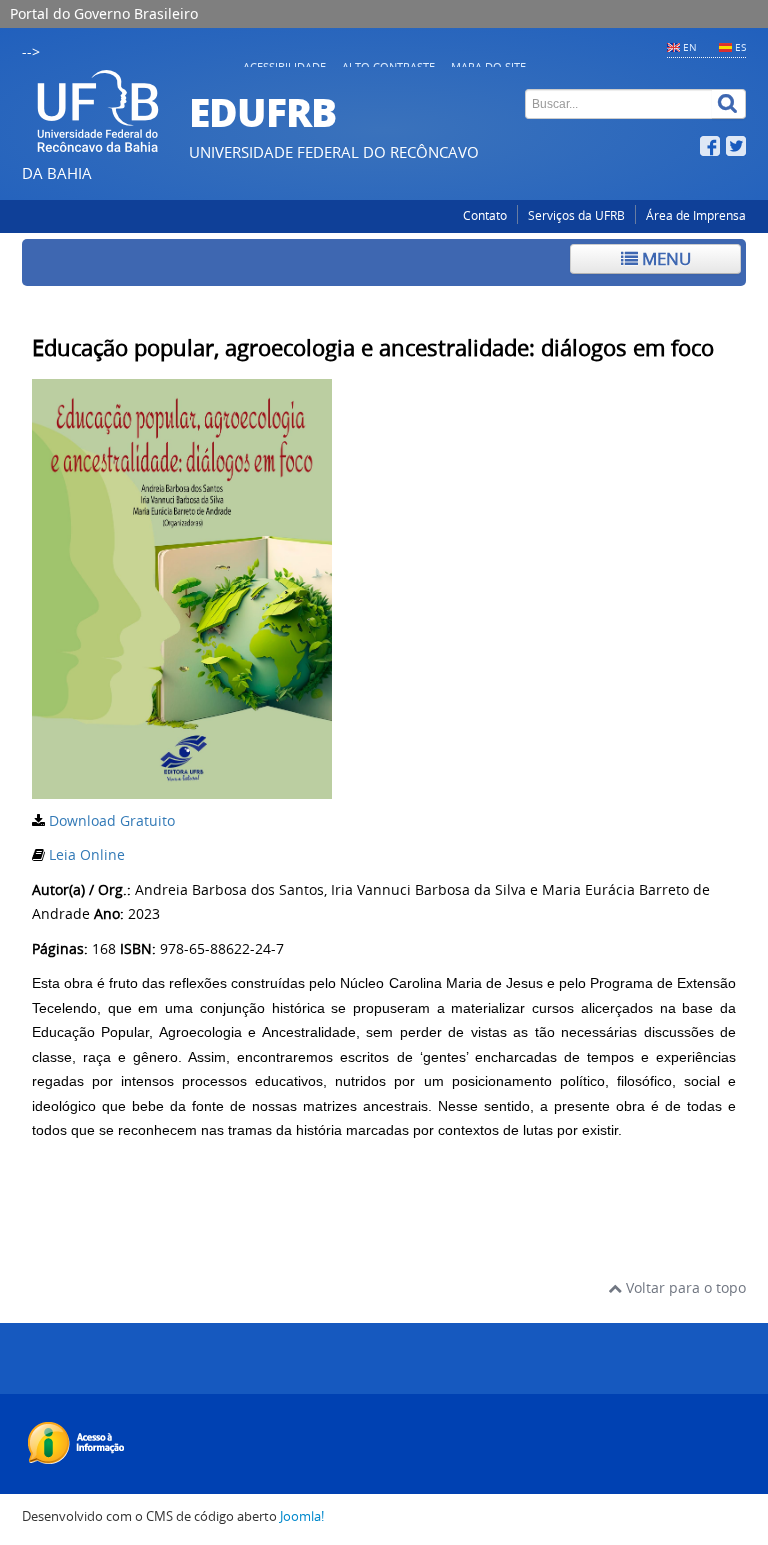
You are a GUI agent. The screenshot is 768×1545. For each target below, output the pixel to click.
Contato (485, 215)
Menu (664, 258)
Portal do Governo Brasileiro (104, 13)
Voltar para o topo (684, 1287)
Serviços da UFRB (576, 215)
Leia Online (87, 854)
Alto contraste (388, 66)
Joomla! (302, 1516)
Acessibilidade (284, 66)
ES (740, 47)
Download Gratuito (112, 820)
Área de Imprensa (696, 215)
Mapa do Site (488, 66)
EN (690, 47)
